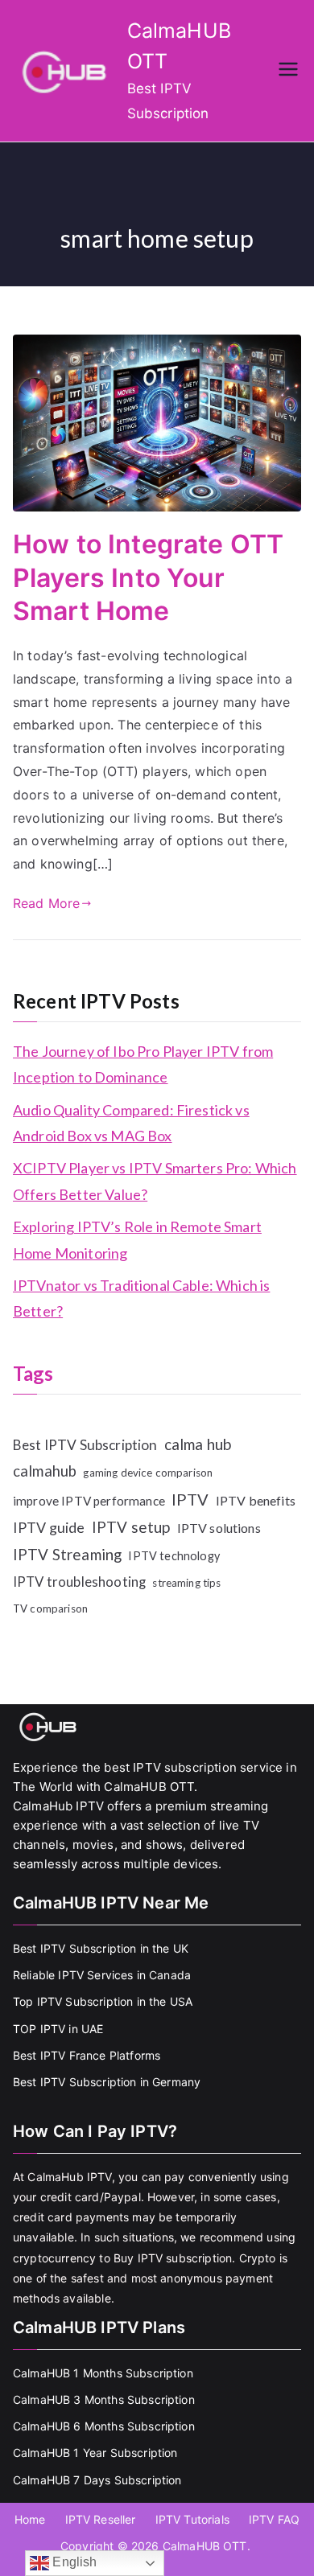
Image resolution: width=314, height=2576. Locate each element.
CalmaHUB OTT (205, 2546)
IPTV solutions (219, 1528)
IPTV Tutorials (192, 2519)
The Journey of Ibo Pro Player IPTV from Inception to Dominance (143, 1064)
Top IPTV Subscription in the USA (103, 2001)
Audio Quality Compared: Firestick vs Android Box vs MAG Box (131, 1123)
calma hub (198, 1444)
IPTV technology (174, 1556)
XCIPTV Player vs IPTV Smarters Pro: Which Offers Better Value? (155, 1181)
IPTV (190, 1499)
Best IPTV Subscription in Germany (107, 2082)
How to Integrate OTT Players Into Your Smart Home (148, 577)
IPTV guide (49, 1527)
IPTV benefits (256, 1500)
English (73, 2562)
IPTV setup (131, 1527)
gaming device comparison (148, 1473)
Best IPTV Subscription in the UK (101, 1948)
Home (30, 2519)
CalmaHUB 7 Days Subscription (97, 2480)
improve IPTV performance (89, 1501)
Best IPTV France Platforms (87, 2055)
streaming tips (186, 1583)
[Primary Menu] (288, 71)
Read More (46, 903)
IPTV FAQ (274, 2519)
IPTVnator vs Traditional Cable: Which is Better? (141, 1298)
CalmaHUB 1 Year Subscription (95, 2453)
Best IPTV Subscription (85, 1445)
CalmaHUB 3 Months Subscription (104, 2399)
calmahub (45, 1471)
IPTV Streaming (67, 1554)
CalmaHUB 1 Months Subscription (103, 2373)
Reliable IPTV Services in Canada (102, 1975)
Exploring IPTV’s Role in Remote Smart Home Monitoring (137, 1239)
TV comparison (50, 1608)
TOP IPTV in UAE (58, 2029)
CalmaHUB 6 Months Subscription (104, 2426)
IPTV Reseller (101, 2519)
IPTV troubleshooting (79, 1582)
